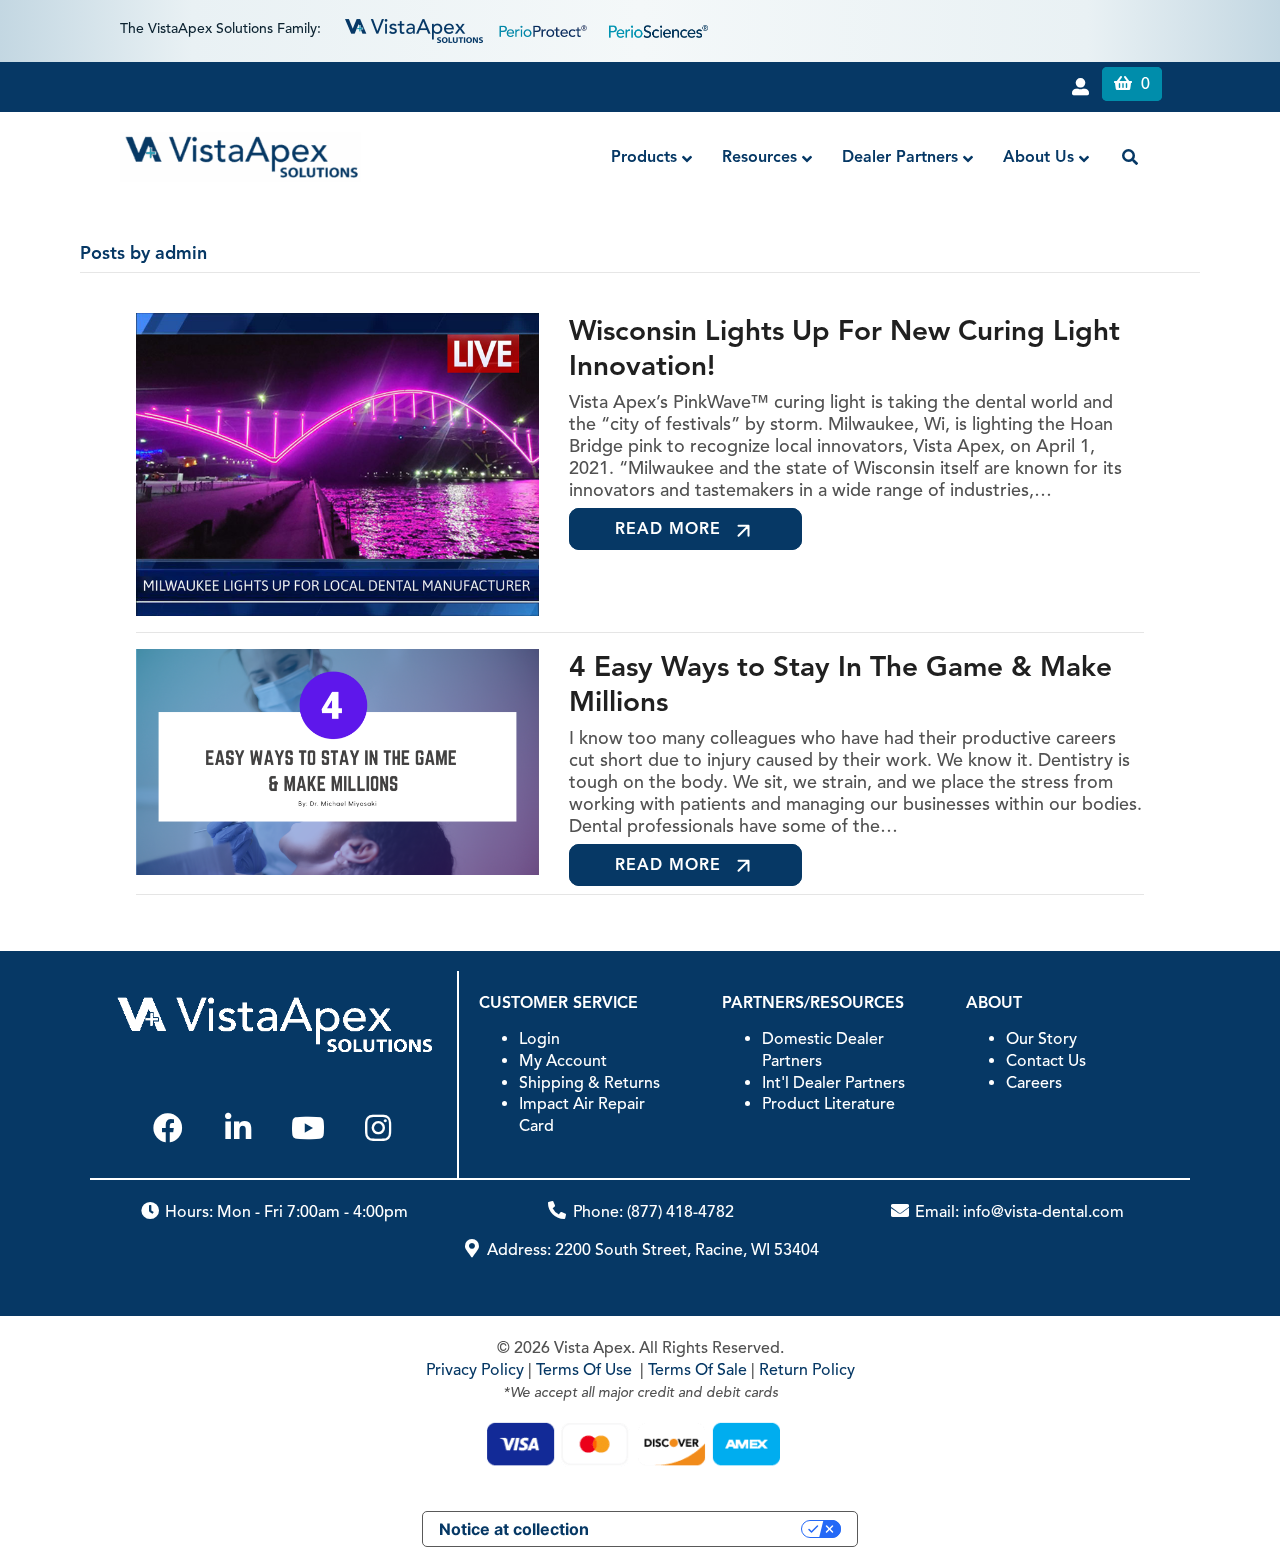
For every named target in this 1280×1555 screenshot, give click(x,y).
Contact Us (1046, 1061)
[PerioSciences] (658, 29)
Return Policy (807, 1370)
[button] (168, 1128)
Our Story (1041, 1039)
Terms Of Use (584, 1370)
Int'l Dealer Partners (833, 1083)
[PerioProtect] (546, 29)
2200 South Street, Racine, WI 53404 (687, 1250)
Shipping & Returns (589, 1083)
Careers (1034, 1083)
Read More (668, 529)
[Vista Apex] (414, 29)
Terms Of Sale (697, 1370)
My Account (563, 1061)
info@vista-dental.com (1043, 1212)
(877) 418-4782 (680, 1212)
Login (539, 1039)
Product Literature (828, 1104)
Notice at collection (514, 1529)
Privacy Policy (475, 1370)
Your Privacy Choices (705, 1529)
